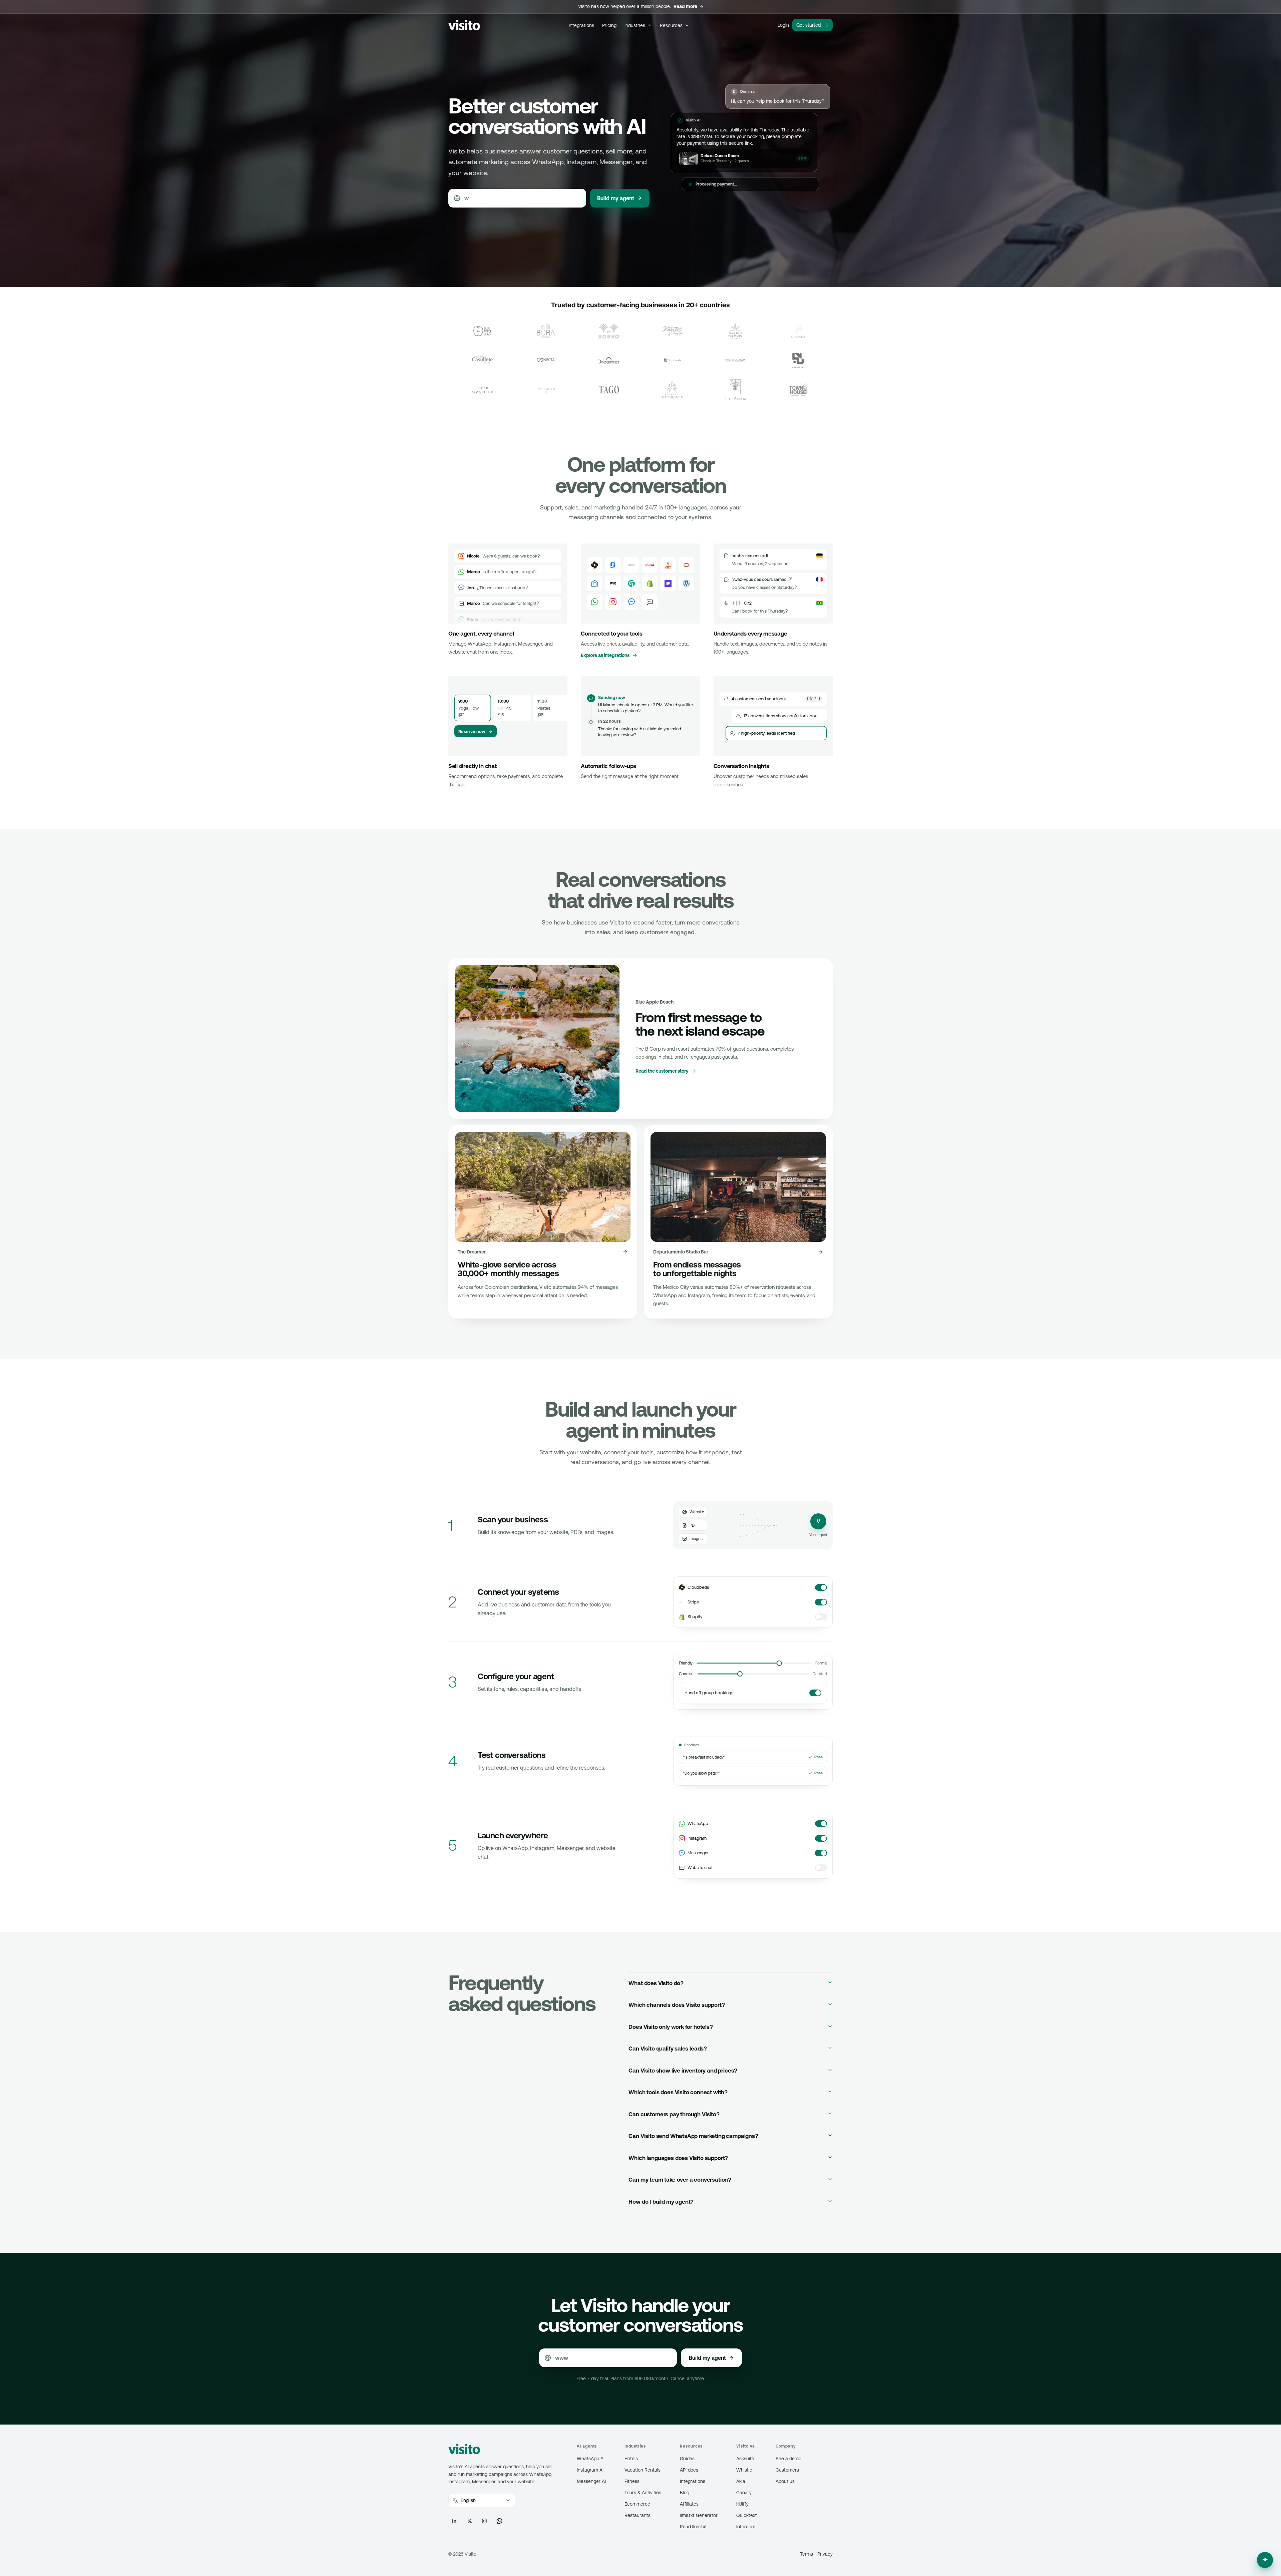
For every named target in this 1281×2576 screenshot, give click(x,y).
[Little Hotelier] (668, 565)
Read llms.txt (693, 2527)
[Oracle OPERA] (686, 565)
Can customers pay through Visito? (674, 2114)
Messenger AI (591, 2481)
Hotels (631, 2459)
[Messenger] (631, 602)
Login (783, 25)
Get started (808, 25)
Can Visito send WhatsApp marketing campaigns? (693, 2136)
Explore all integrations (605, 655)
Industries (635, 25)
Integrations (581, 25)
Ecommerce (637, 2504)
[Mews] (631, 565)
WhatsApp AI (591, 2459)
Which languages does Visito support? (678, 2158)
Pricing (609, 25)
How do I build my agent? (661, 2202)
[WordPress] (686, 583)
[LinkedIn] (454, 2521)
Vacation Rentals (643, 2470)
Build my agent (616, 198)
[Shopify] (650, 583)
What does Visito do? (656, 1983)
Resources (671, 25)
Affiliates (689, 2504)
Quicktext (747, 2515)
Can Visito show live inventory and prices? (683, 2071)
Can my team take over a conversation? (680, 2180)
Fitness (632, 2481)
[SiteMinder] (613, 565)
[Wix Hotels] (613, 583)
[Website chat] (650, 602)
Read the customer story (662, 1071)
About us (785, 2481)
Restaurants (637, 2515)
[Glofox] (631, 583)
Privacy (825, 2554)
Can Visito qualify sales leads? (668, 2049)
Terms (806, 2554)
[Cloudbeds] (595, 565)
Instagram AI (590, 2470)
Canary (744, 2493)
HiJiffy (742, 2504)
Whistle (744, 2470)
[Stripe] (668, 583)
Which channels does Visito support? (677, 2005)
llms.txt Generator (699, 2515)
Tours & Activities (643, 2493)
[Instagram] (613, 602)
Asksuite (745, 2459)
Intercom (746, 2527)
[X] (469, 2521)
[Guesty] (595, 583)
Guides (687, 2459)
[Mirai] (650, 565)
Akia (741, 2481)
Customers (787, 2470)
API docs (689, 2470)
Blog (685, 2493)
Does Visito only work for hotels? (671, 2027)
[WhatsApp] (595, 602)
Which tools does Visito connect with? (678, 2092)
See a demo (788, 2459)
